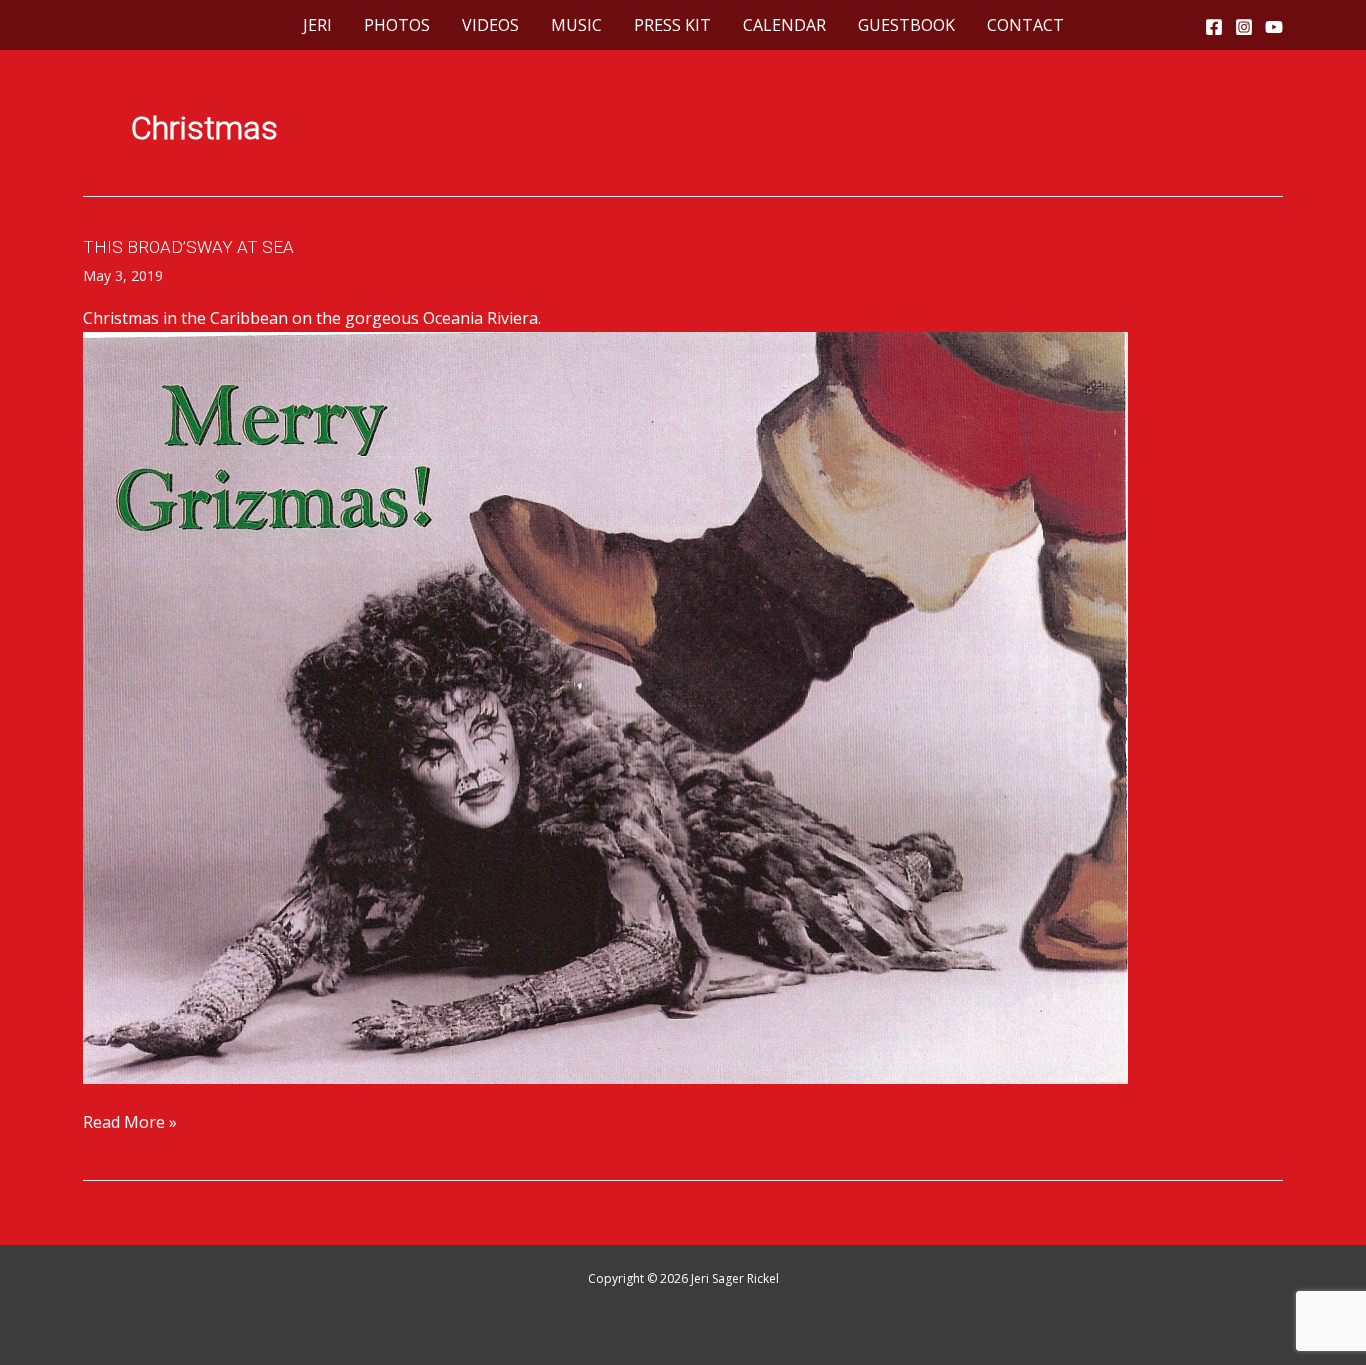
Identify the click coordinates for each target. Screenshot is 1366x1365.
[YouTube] (1274, 27)
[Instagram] (1244, 27)
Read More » (130, 1123)
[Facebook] (1214, 27)
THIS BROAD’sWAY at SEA (188, 247)
